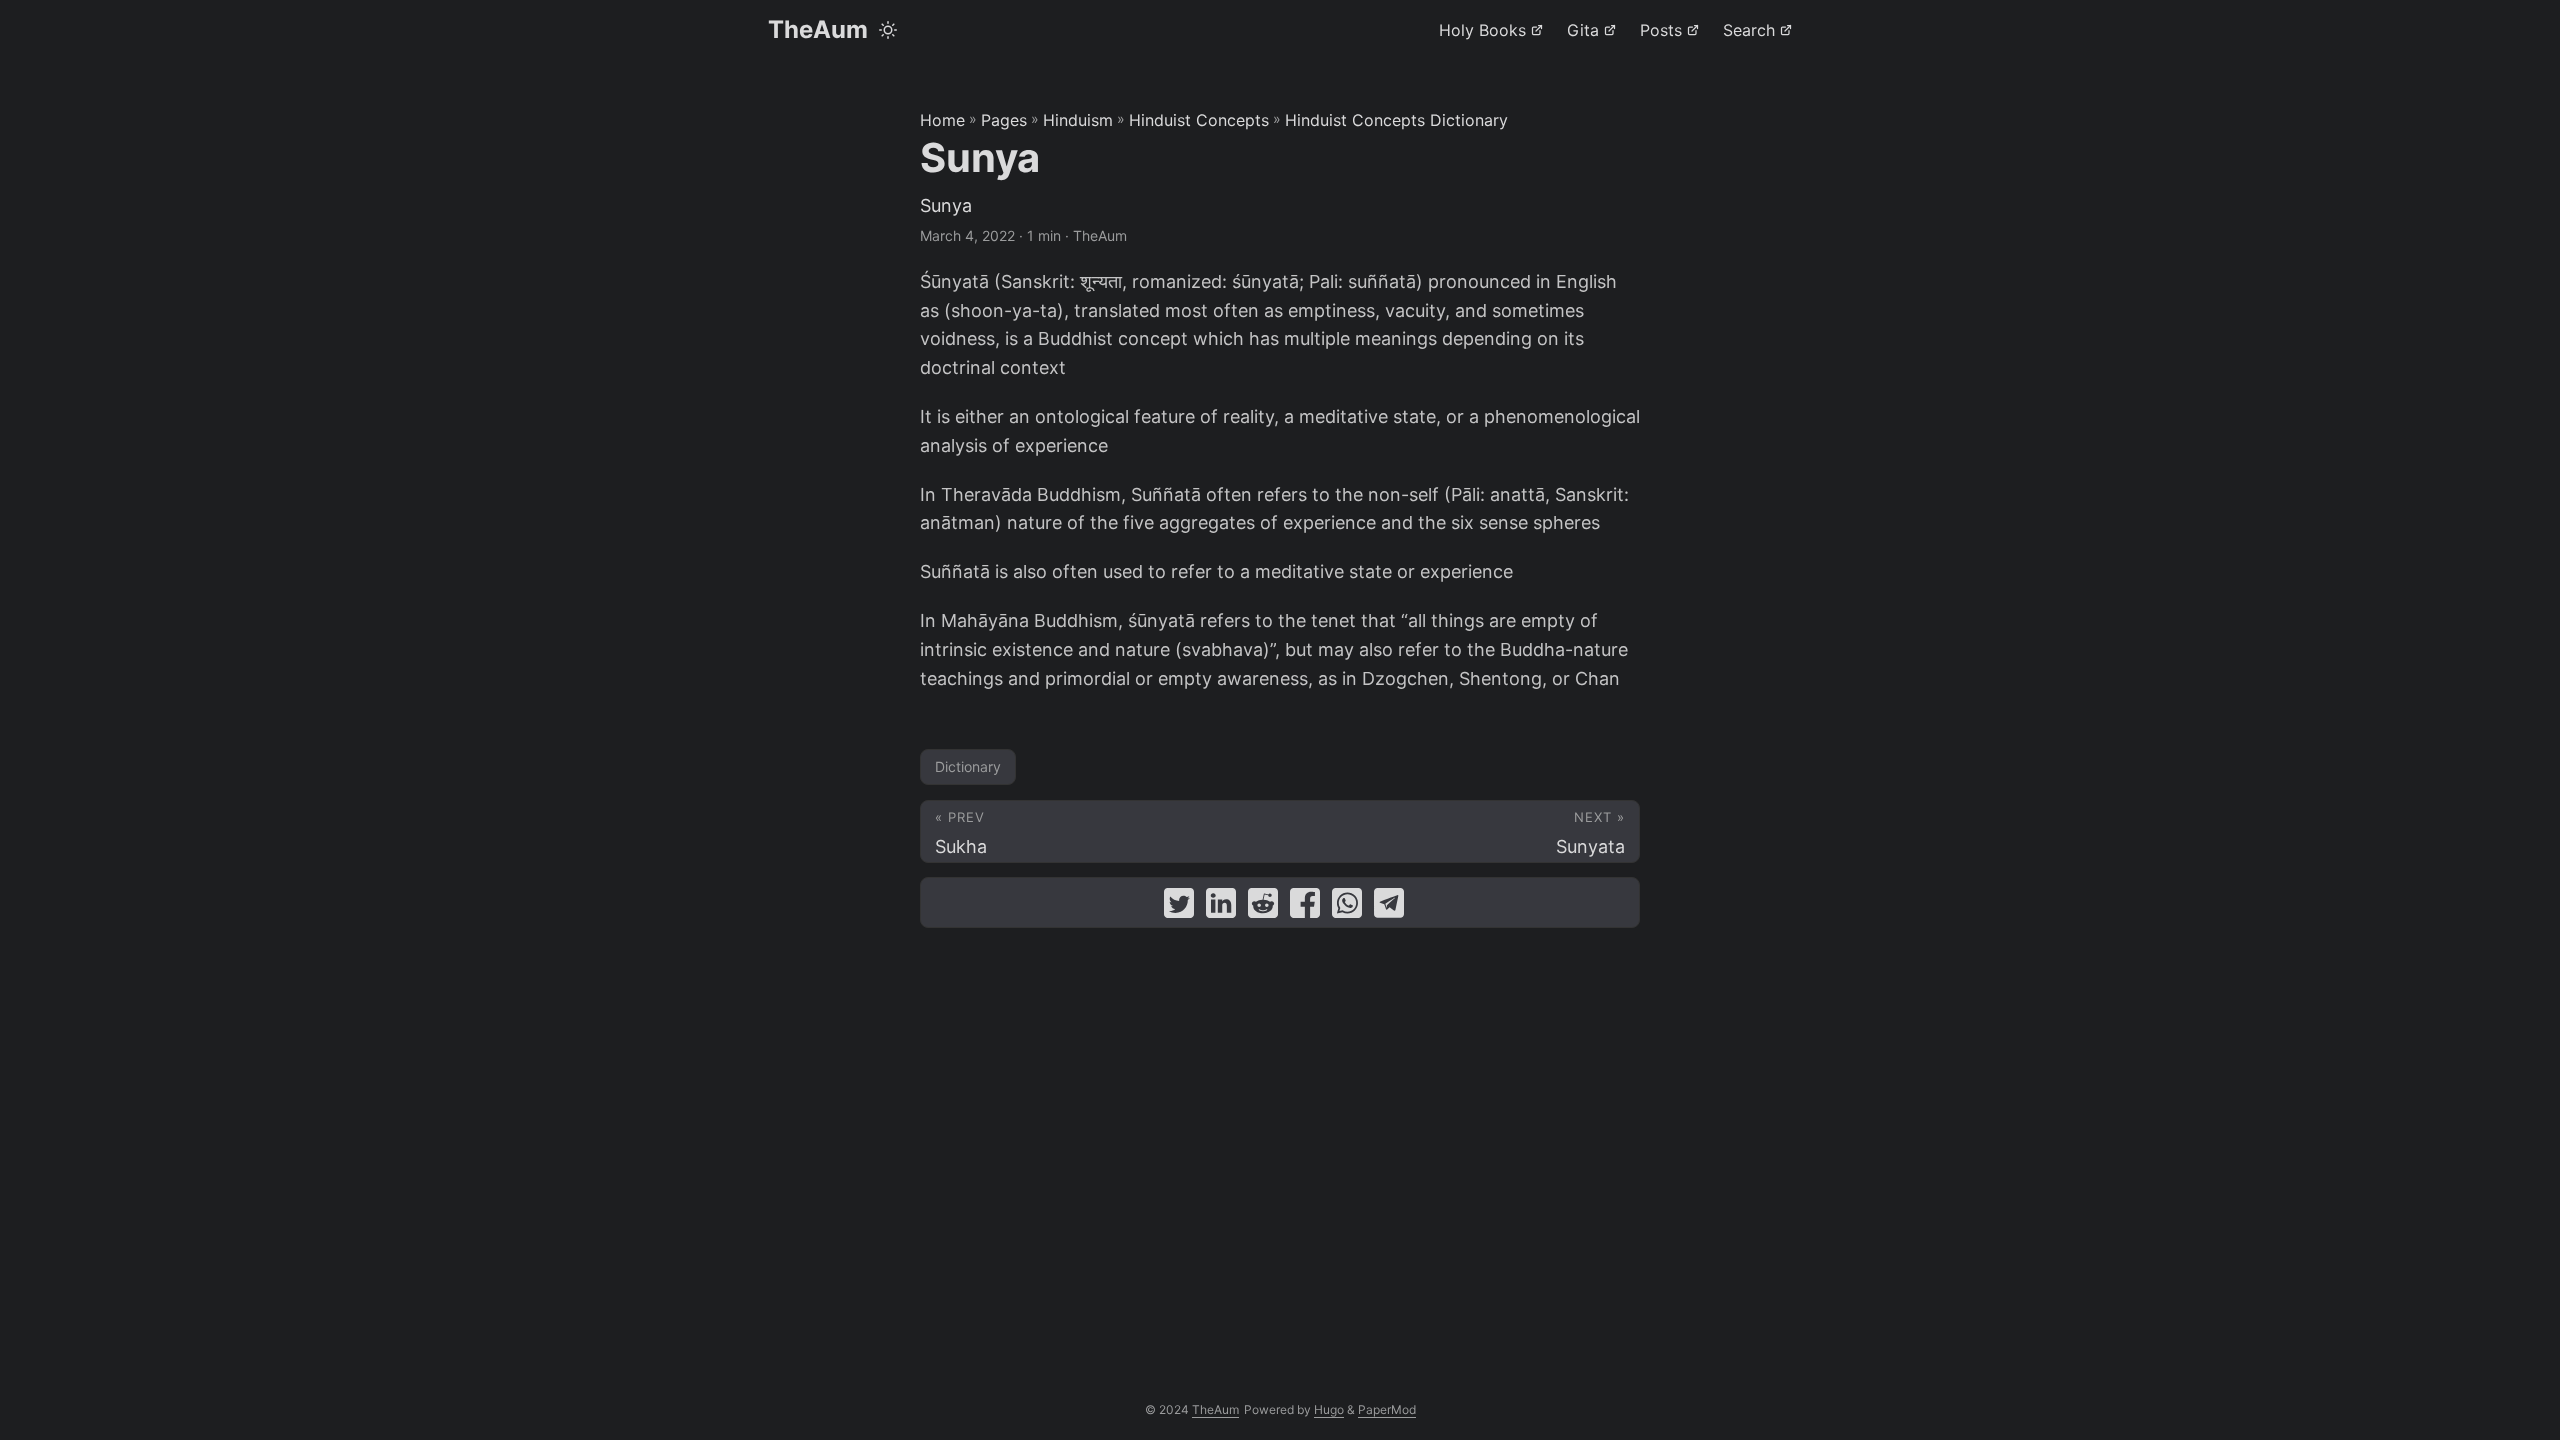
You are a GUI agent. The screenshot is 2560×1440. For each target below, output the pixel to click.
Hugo (1329, 1409)
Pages (1004, 120)
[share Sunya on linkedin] (1221, 907)
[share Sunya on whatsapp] (1347, 907)
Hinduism (1078, 120)
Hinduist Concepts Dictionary (1396, 120)
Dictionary (968, 766)
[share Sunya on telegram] (1389, 907)
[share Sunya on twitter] (1179, 907)
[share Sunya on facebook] (1305, 907)
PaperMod (1387, 1409)
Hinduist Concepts (1199, 120)
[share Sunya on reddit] (1263, 907)
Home (942, 120)
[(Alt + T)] (888, 30)
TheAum (818, 29)
